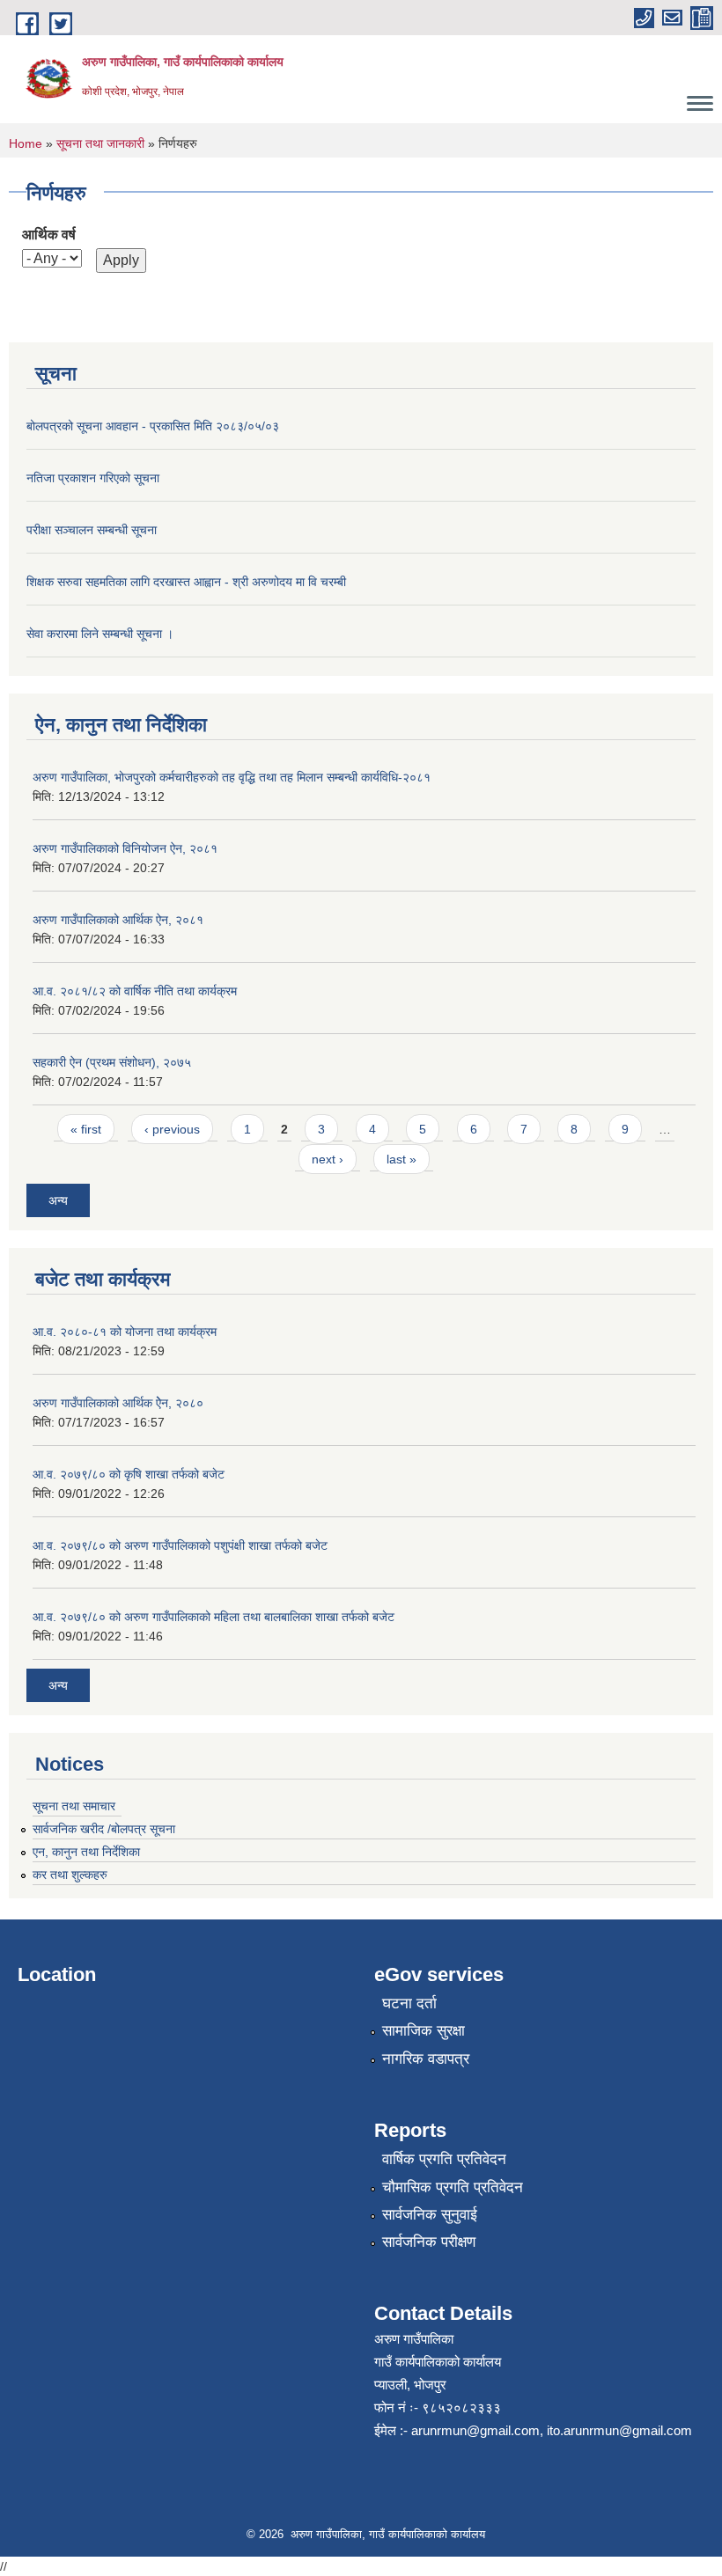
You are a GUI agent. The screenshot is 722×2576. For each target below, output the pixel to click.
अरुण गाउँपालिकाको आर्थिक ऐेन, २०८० (118, 1403)
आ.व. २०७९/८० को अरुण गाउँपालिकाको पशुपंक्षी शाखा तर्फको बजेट (180, 1545)
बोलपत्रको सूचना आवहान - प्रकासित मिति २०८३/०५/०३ (153, 426)
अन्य (58, 1200)
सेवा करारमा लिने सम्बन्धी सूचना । (100, 634)
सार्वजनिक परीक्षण (429, 2242)
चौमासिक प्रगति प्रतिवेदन (453, 2187)
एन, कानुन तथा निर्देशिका (86, 1852)
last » (402, 1159)
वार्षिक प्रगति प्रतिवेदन (444, 2159)
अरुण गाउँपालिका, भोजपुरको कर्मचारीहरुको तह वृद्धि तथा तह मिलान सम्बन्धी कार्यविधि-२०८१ (232, 777)
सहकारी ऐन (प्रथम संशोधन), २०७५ (112, 1062)
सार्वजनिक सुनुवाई (430, 2215)
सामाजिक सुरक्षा (424, 2031)
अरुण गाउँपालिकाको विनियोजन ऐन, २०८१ (125, 848)
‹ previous (172, 1129)
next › (328, 1159)
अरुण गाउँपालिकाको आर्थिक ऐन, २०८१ (118, 920)
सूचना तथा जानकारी (100, 143)
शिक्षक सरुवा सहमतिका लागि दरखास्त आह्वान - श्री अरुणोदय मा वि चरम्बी (186, 582)
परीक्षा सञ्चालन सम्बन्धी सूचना (92, 530)
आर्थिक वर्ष (49, 235)
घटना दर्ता (409, 2004)
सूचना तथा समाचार (74, 1806)
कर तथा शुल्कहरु (70, 1875)
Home (26, 143)
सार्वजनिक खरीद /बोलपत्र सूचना (104, 1829)
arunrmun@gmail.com (475, 2430)
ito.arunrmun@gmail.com (619, 2430)
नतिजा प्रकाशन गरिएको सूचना (93, 478)
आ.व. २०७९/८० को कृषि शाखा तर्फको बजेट (129, 1474)
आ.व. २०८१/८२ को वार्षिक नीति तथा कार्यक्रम (135, 991)
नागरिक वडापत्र (426, 2059)
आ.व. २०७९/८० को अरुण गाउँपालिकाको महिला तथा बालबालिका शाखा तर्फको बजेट (214, 1617)
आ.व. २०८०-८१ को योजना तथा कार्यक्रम (125, 1332)
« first (86, 1129)
